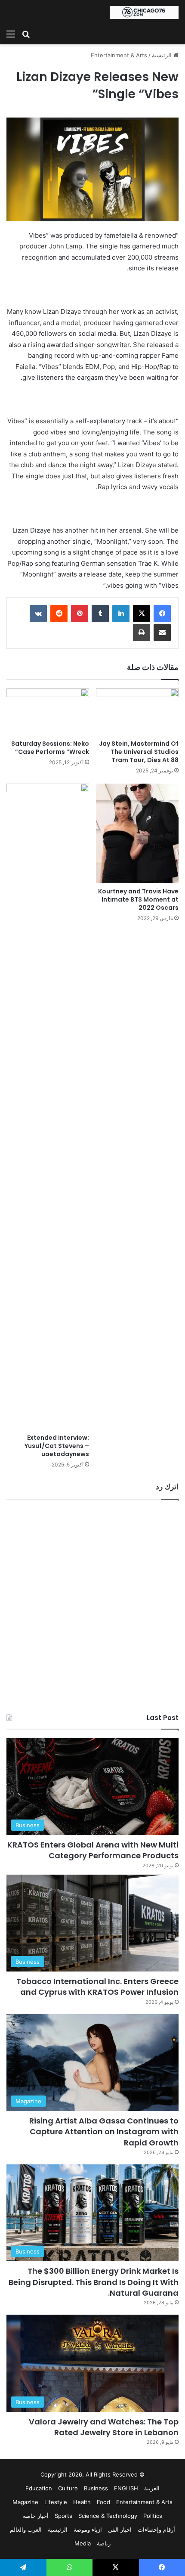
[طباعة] (142, 632)
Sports (63, 2516)
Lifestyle (56, 2502)
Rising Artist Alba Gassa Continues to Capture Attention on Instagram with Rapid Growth (104, 2131)
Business (96, 2488)
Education (39, 2488)
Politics (153, 2516)
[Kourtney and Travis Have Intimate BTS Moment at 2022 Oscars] (137, 833)
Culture (68, 2488)
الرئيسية (163, 55)
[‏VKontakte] (38, 614)
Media (83, 2543)
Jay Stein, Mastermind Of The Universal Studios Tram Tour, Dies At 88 (139, 752)
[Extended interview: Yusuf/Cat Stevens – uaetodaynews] (48, 1107)
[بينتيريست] (80, 614)
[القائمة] (11, 34)
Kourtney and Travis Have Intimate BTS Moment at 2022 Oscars (138, 899)
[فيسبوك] (162, 614)
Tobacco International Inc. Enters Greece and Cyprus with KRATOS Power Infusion (97, 1987)
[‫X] (142, 614)
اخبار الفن (120, 2530)
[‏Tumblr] (100, 614)
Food (103, 2502)
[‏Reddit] (59, 614)
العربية (152, 2488)
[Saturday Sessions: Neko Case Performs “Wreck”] (48, 712)
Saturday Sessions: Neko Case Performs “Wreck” (50, 748)
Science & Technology (108, 2516)
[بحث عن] (26, 34)
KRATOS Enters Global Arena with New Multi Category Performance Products (93, 1850)
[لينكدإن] (121, 614)
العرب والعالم (26, 2530)
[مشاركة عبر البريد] (162, 632)
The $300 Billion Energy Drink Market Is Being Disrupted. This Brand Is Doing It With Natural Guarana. (94, 2282)
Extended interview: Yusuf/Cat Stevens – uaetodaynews (57, 1446)
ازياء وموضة (88, 2530)
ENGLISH (126, 2488)
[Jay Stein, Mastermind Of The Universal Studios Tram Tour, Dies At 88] (137, 712)
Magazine (25, 2502)
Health (82, 2502)
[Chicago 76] (144, 12)
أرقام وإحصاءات (156, 2530)
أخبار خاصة (36, 2516)
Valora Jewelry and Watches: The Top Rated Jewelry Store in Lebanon (104, 2427)
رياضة (104, 2543)
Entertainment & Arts (119, 55)
